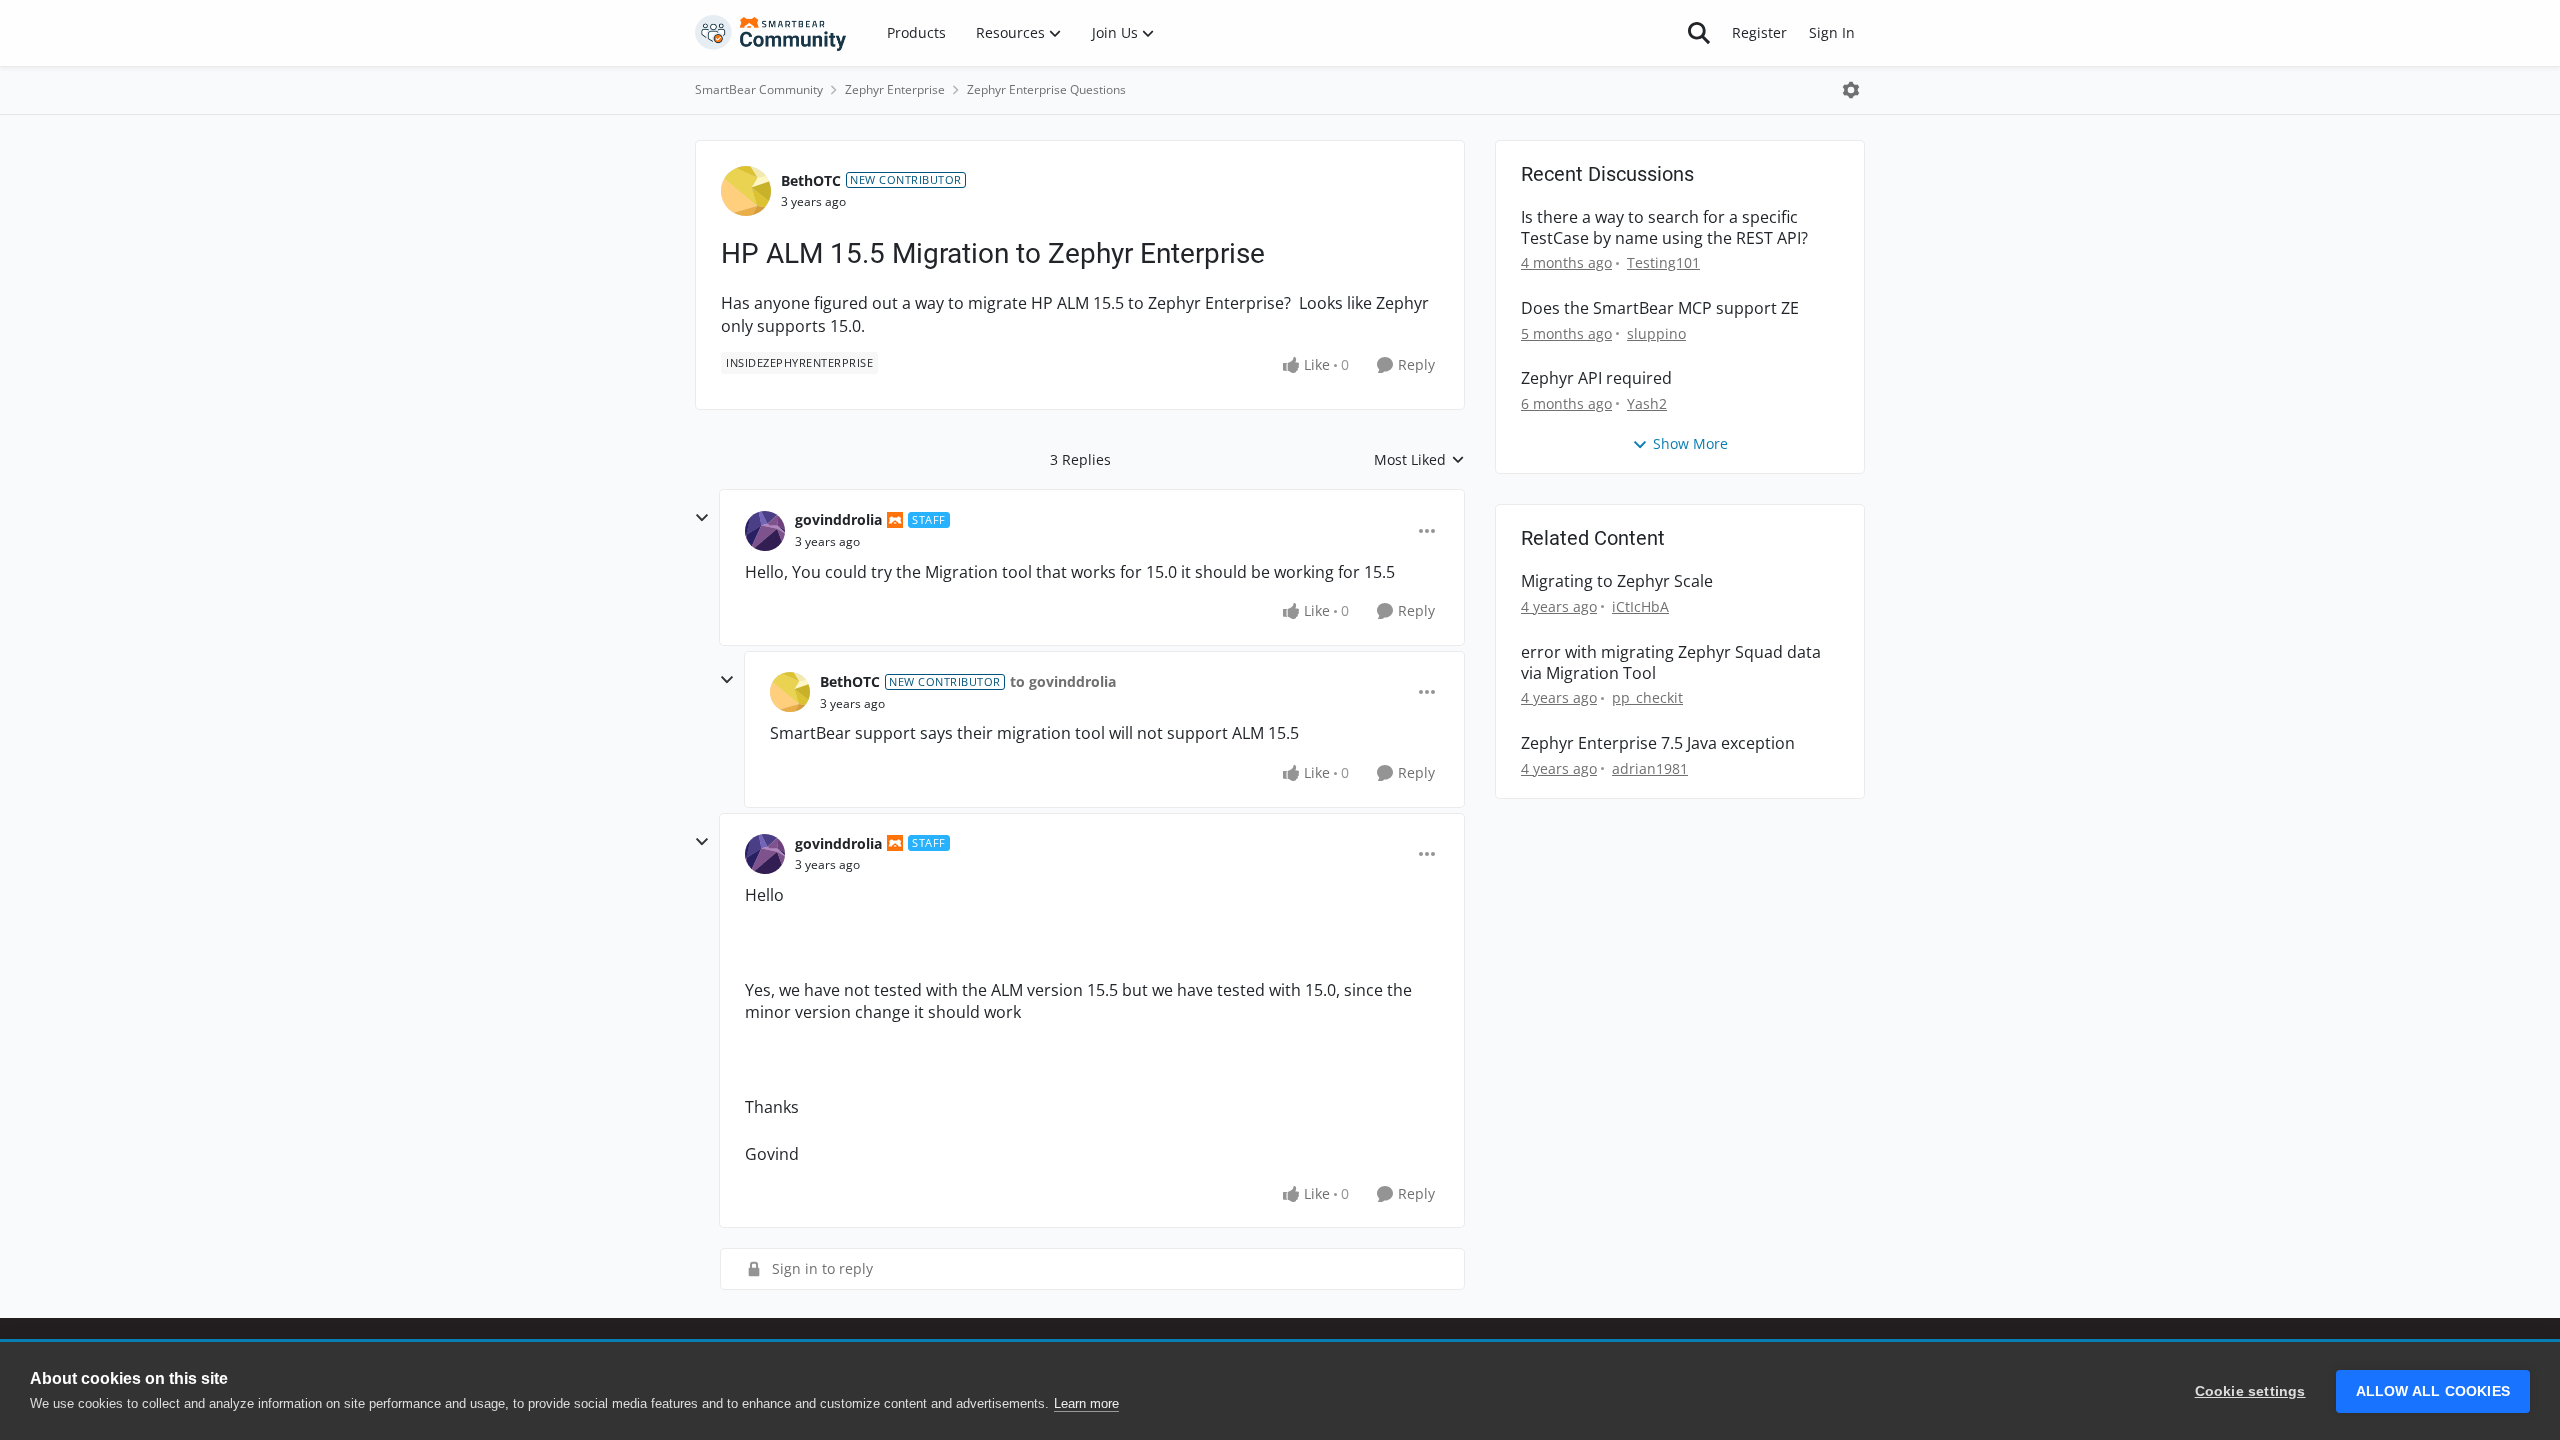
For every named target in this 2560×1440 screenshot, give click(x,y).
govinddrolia (838, 519)
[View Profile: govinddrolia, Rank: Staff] (765, 531)
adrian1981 (1650, 768)
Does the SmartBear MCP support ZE (1660, 308)
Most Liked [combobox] (1419, 460)
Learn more (1086, 1403)
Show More (1690, 443)
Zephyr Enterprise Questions (1046, 89)
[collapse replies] (702, 518)
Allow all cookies (2433, 1391)
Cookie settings (2250, 1391)
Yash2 (1647, 403)
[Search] (1699, 33)
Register (1759, 32)
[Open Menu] (1851, 90)
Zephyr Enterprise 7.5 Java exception (1658, 743)
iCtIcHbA (1640, 606)
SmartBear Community (759, 89)
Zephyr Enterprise (895, 89)
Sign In (1832, 32)
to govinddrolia (1063, 681)
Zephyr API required (1596, 378)
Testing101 (1663, 262)
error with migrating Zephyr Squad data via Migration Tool (1671, 663)
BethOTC (811, 180)
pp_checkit (1647, 697)
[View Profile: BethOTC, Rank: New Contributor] (746, 191)
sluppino (1656, 333)
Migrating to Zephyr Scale (1617, 581)
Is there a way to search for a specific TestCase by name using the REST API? (1664, 228)
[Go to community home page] (771, 33)
